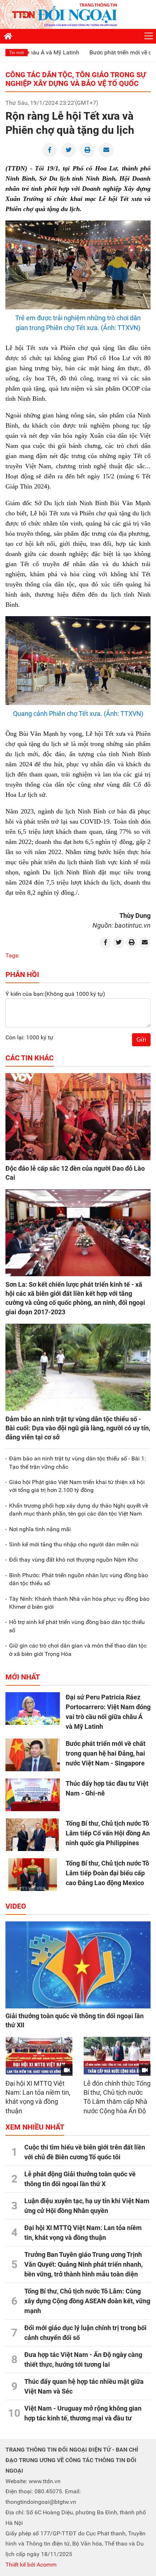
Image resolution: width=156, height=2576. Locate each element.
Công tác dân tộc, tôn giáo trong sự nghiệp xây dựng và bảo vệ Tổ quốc (76, 79)
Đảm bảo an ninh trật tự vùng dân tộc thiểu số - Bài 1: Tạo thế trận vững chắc (77, 1462)
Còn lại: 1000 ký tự (29, 1037)
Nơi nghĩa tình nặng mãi (40, 1529)
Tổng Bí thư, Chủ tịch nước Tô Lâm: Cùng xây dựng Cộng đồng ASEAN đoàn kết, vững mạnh (87, 2301)
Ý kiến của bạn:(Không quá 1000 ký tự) (55, 994)
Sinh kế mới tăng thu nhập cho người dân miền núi (74, 1544)
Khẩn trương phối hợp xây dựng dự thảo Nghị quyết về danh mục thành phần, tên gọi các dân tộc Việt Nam (79, 1510)
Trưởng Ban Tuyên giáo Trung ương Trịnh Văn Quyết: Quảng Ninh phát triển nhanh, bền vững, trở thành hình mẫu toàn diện (83, 2264)
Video (16, 1906)
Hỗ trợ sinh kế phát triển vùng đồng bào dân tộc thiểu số (77, 1626)
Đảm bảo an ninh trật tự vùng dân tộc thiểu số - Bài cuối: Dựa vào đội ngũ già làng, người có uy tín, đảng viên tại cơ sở (78, 1428)
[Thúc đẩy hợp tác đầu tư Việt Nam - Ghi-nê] (33, 1795)
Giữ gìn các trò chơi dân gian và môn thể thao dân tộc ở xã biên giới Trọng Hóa (78, 1650)
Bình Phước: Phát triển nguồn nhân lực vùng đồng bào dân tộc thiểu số (79, 1579)
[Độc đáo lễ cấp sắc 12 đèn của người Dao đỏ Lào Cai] (78, 1117)
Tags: (13, 955)
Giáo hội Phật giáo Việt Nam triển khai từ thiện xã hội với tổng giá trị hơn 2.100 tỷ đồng (77, 1486)
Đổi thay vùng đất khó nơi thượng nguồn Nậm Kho (73, 1560)
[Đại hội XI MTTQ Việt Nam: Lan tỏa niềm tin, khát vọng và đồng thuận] (39, 2056)
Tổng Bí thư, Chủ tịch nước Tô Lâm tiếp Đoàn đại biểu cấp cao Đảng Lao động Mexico (107, 1873)
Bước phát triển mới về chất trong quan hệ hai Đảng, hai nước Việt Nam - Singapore (106, 1753)
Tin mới (17, 53)
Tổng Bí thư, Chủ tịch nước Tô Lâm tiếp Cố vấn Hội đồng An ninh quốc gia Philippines (108, 1833)
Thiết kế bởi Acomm (31, 2565)
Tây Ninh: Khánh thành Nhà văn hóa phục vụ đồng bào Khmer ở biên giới (79, 1603)
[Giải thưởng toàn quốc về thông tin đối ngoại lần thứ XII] (78, 1965)
